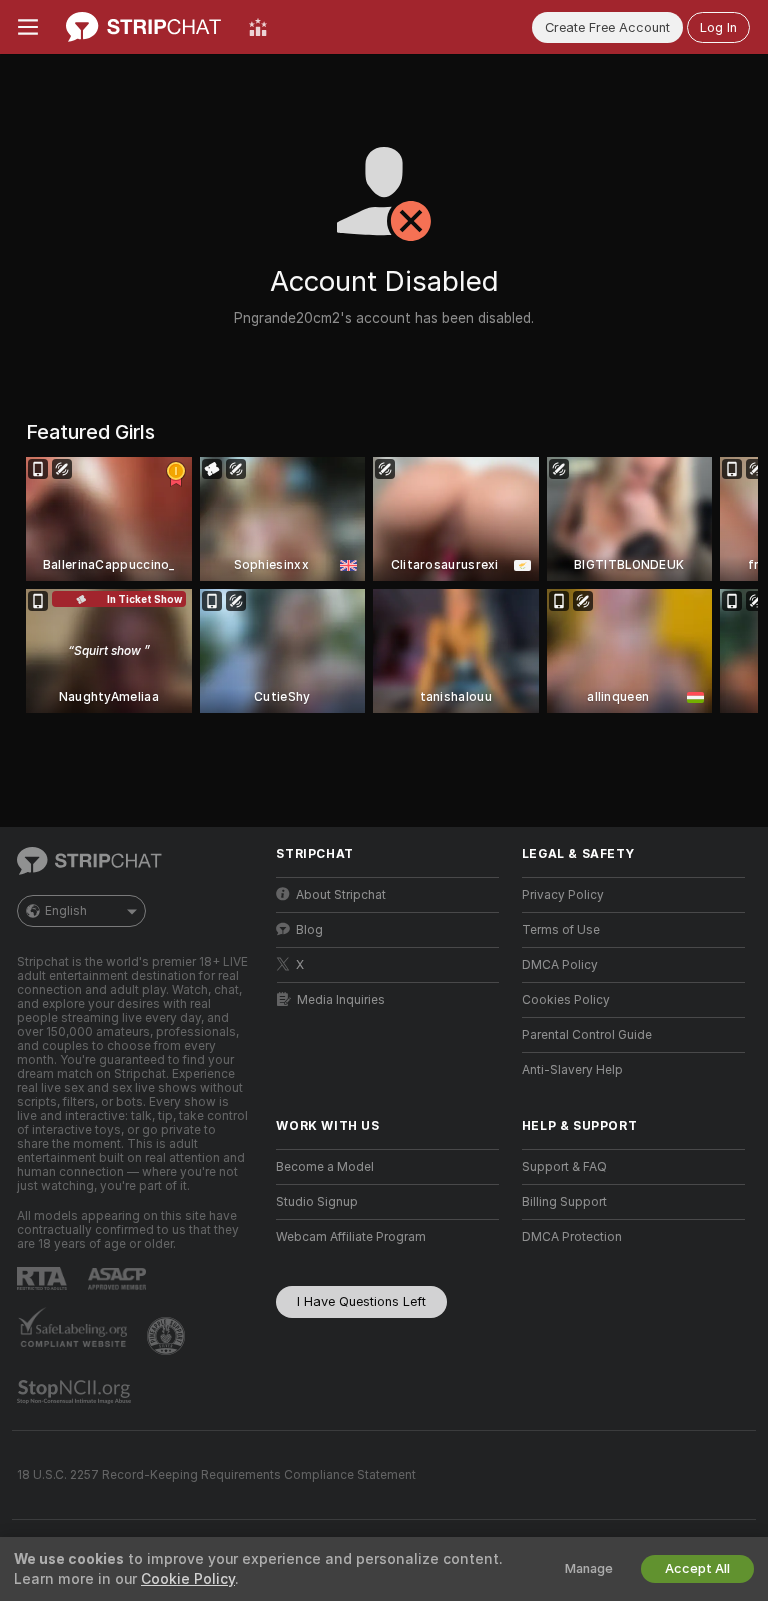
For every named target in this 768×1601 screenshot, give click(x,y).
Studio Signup (317, 1202)
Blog (309, 930)
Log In (718, 27)
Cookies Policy (566, 1000)
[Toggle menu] (28, 27)
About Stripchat (341, 895)
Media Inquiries (341, 1000)
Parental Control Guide (587, 1035)
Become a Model (325, 1167)
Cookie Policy (188, 1579)
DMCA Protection (572, 1237)
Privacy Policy (563, 895)
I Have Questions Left (361, 1301)
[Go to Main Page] (143, 27)
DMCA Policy (560, 965)
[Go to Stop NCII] (76, 1392)
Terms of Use (561, 930)
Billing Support (564, 1202)
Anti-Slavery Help (572, 1070)
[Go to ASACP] (119, 1279)
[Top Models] (258, 27)
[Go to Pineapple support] (168, 1336)
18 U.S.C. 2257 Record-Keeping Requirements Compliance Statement (216, 1475)
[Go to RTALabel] (44, 1278)
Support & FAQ (564, 1167)
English (66, 911)
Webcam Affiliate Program (351, 1237)
